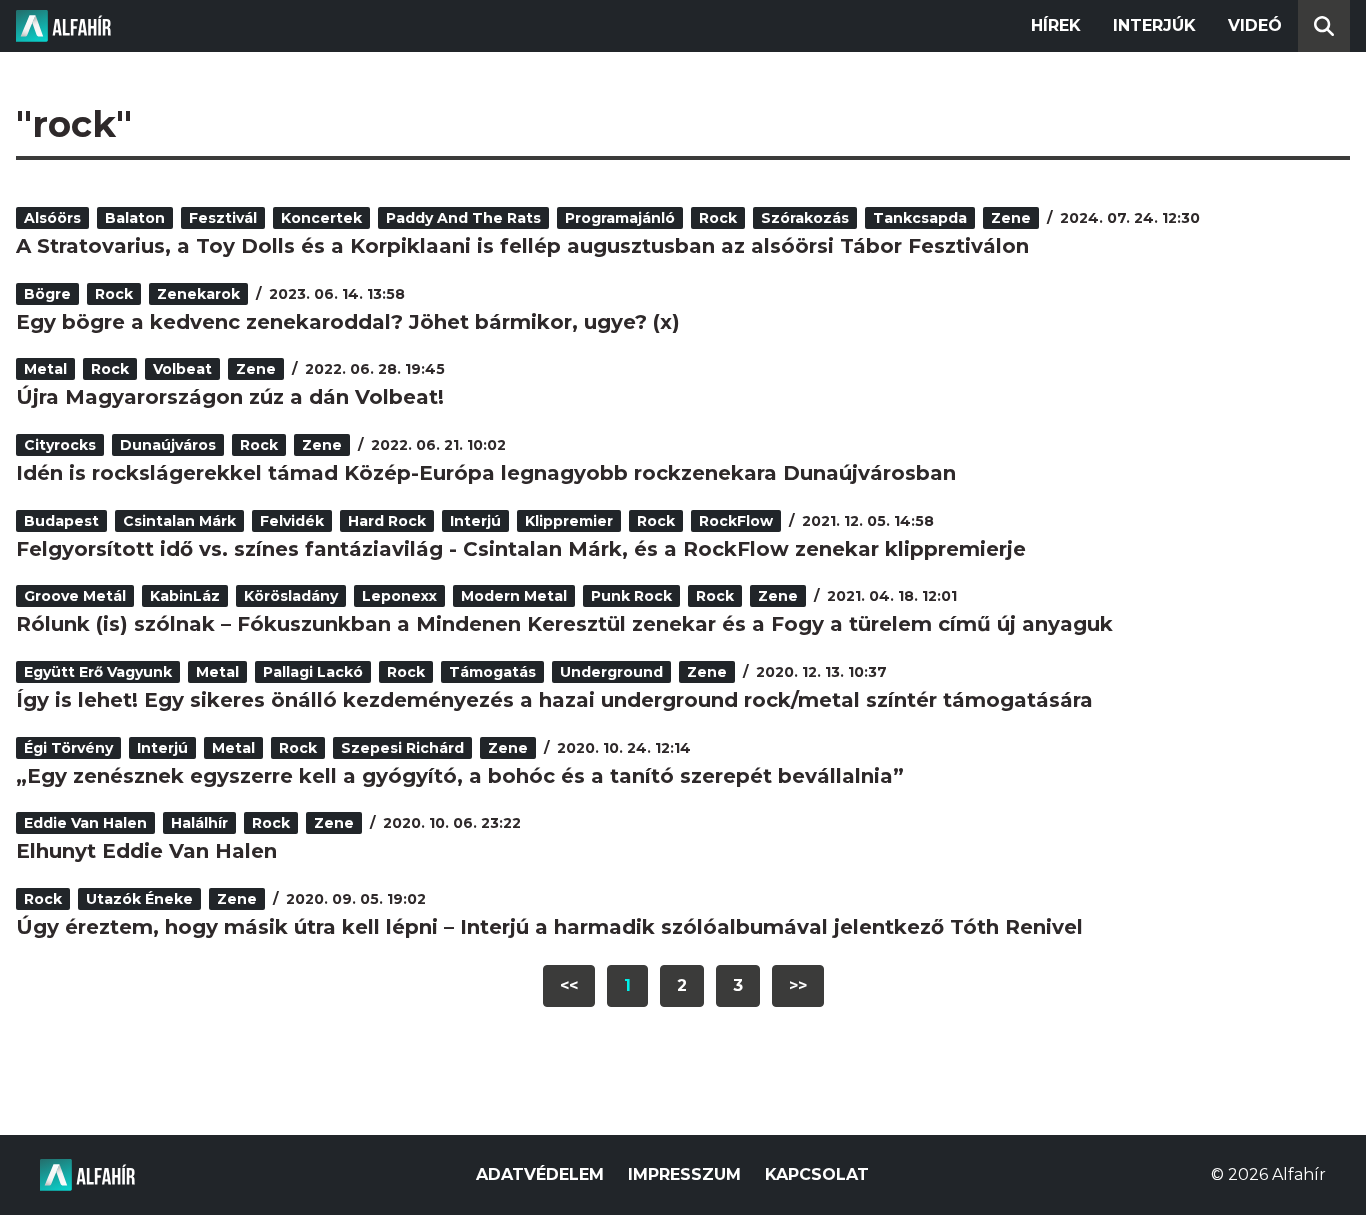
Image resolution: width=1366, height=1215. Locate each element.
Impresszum (684, 1174)
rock (718, 218)
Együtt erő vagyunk (98, 672)
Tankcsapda (920, 218)
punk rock (631, 596)
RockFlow (736, 521)
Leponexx (399, 596)
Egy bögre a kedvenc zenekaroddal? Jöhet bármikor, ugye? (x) (348, 322)
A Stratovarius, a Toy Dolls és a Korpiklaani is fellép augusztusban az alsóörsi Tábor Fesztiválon (522, 246)
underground (611, 672)
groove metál (75, 596)
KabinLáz (185, 596)
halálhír (199, 823)
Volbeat (182, 369)
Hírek (1056, 25)
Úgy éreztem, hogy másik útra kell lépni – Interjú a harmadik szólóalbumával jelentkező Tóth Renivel (549, 927)
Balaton (135, 218)
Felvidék (292, 521)
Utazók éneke (139, 899)
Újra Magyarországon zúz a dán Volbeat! (230, 397)
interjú (475, 521)
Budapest (61, 521)
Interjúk (1154, 25)
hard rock (387, 521)
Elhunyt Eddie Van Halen (146, 851)
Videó (1255, 25)
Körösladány (291, 596)
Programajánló (620, 218)
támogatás (492, 672)
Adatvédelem (540, 1174)
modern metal (514, 596)
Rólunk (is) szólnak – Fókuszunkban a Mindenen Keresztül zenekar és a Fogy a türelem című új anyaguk (564, 624)
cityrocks (60, 445)
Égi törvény (68, 748)
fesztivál (223, 218)
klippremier (569, 521)
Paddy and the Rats (463, 218)
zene (1011, 218)
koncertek (321, 218)
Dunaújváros (168, 445)
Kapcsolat (817, 1174)
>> (798, 985)
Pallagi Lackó (313, 672)
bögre (47, 294)
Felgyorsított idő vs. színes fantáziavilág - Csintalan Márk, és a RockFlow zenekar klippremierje (521, 549)
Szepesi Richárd (402, 748)
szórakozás (805, 218)
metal (45, 369)
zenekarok (198, 294)
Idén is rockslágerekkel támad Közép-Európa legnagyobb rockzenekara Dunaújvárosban (486, 473)
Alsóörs (52, 218)
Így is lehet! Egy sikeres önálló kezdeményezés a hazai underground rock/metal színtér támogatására (554, 700)
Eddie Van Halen (85, 823)
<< (569, 985)
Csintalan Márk (179, 521)
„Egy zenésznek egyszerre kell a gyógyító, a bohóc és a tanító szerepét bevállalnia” (460, 776)
